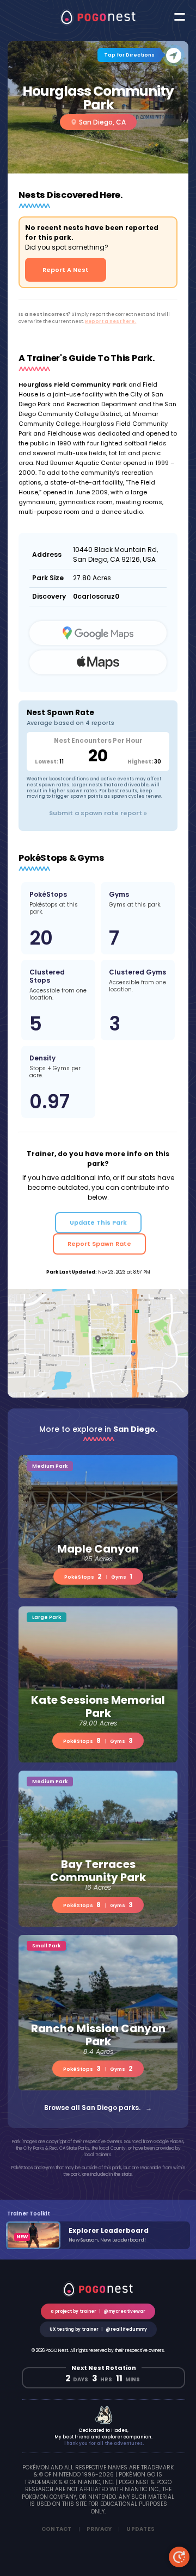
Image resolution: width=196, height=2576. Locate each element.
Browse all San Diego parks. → (98, 2108)
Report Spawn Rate (99, 1244)
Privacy (99, 2529)
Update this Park (98, 1222)
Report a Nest (66, 270)
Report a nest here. (111, 321)
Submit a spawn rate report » (98, 813)
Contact (57, 2529)
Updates (140, 2529)
